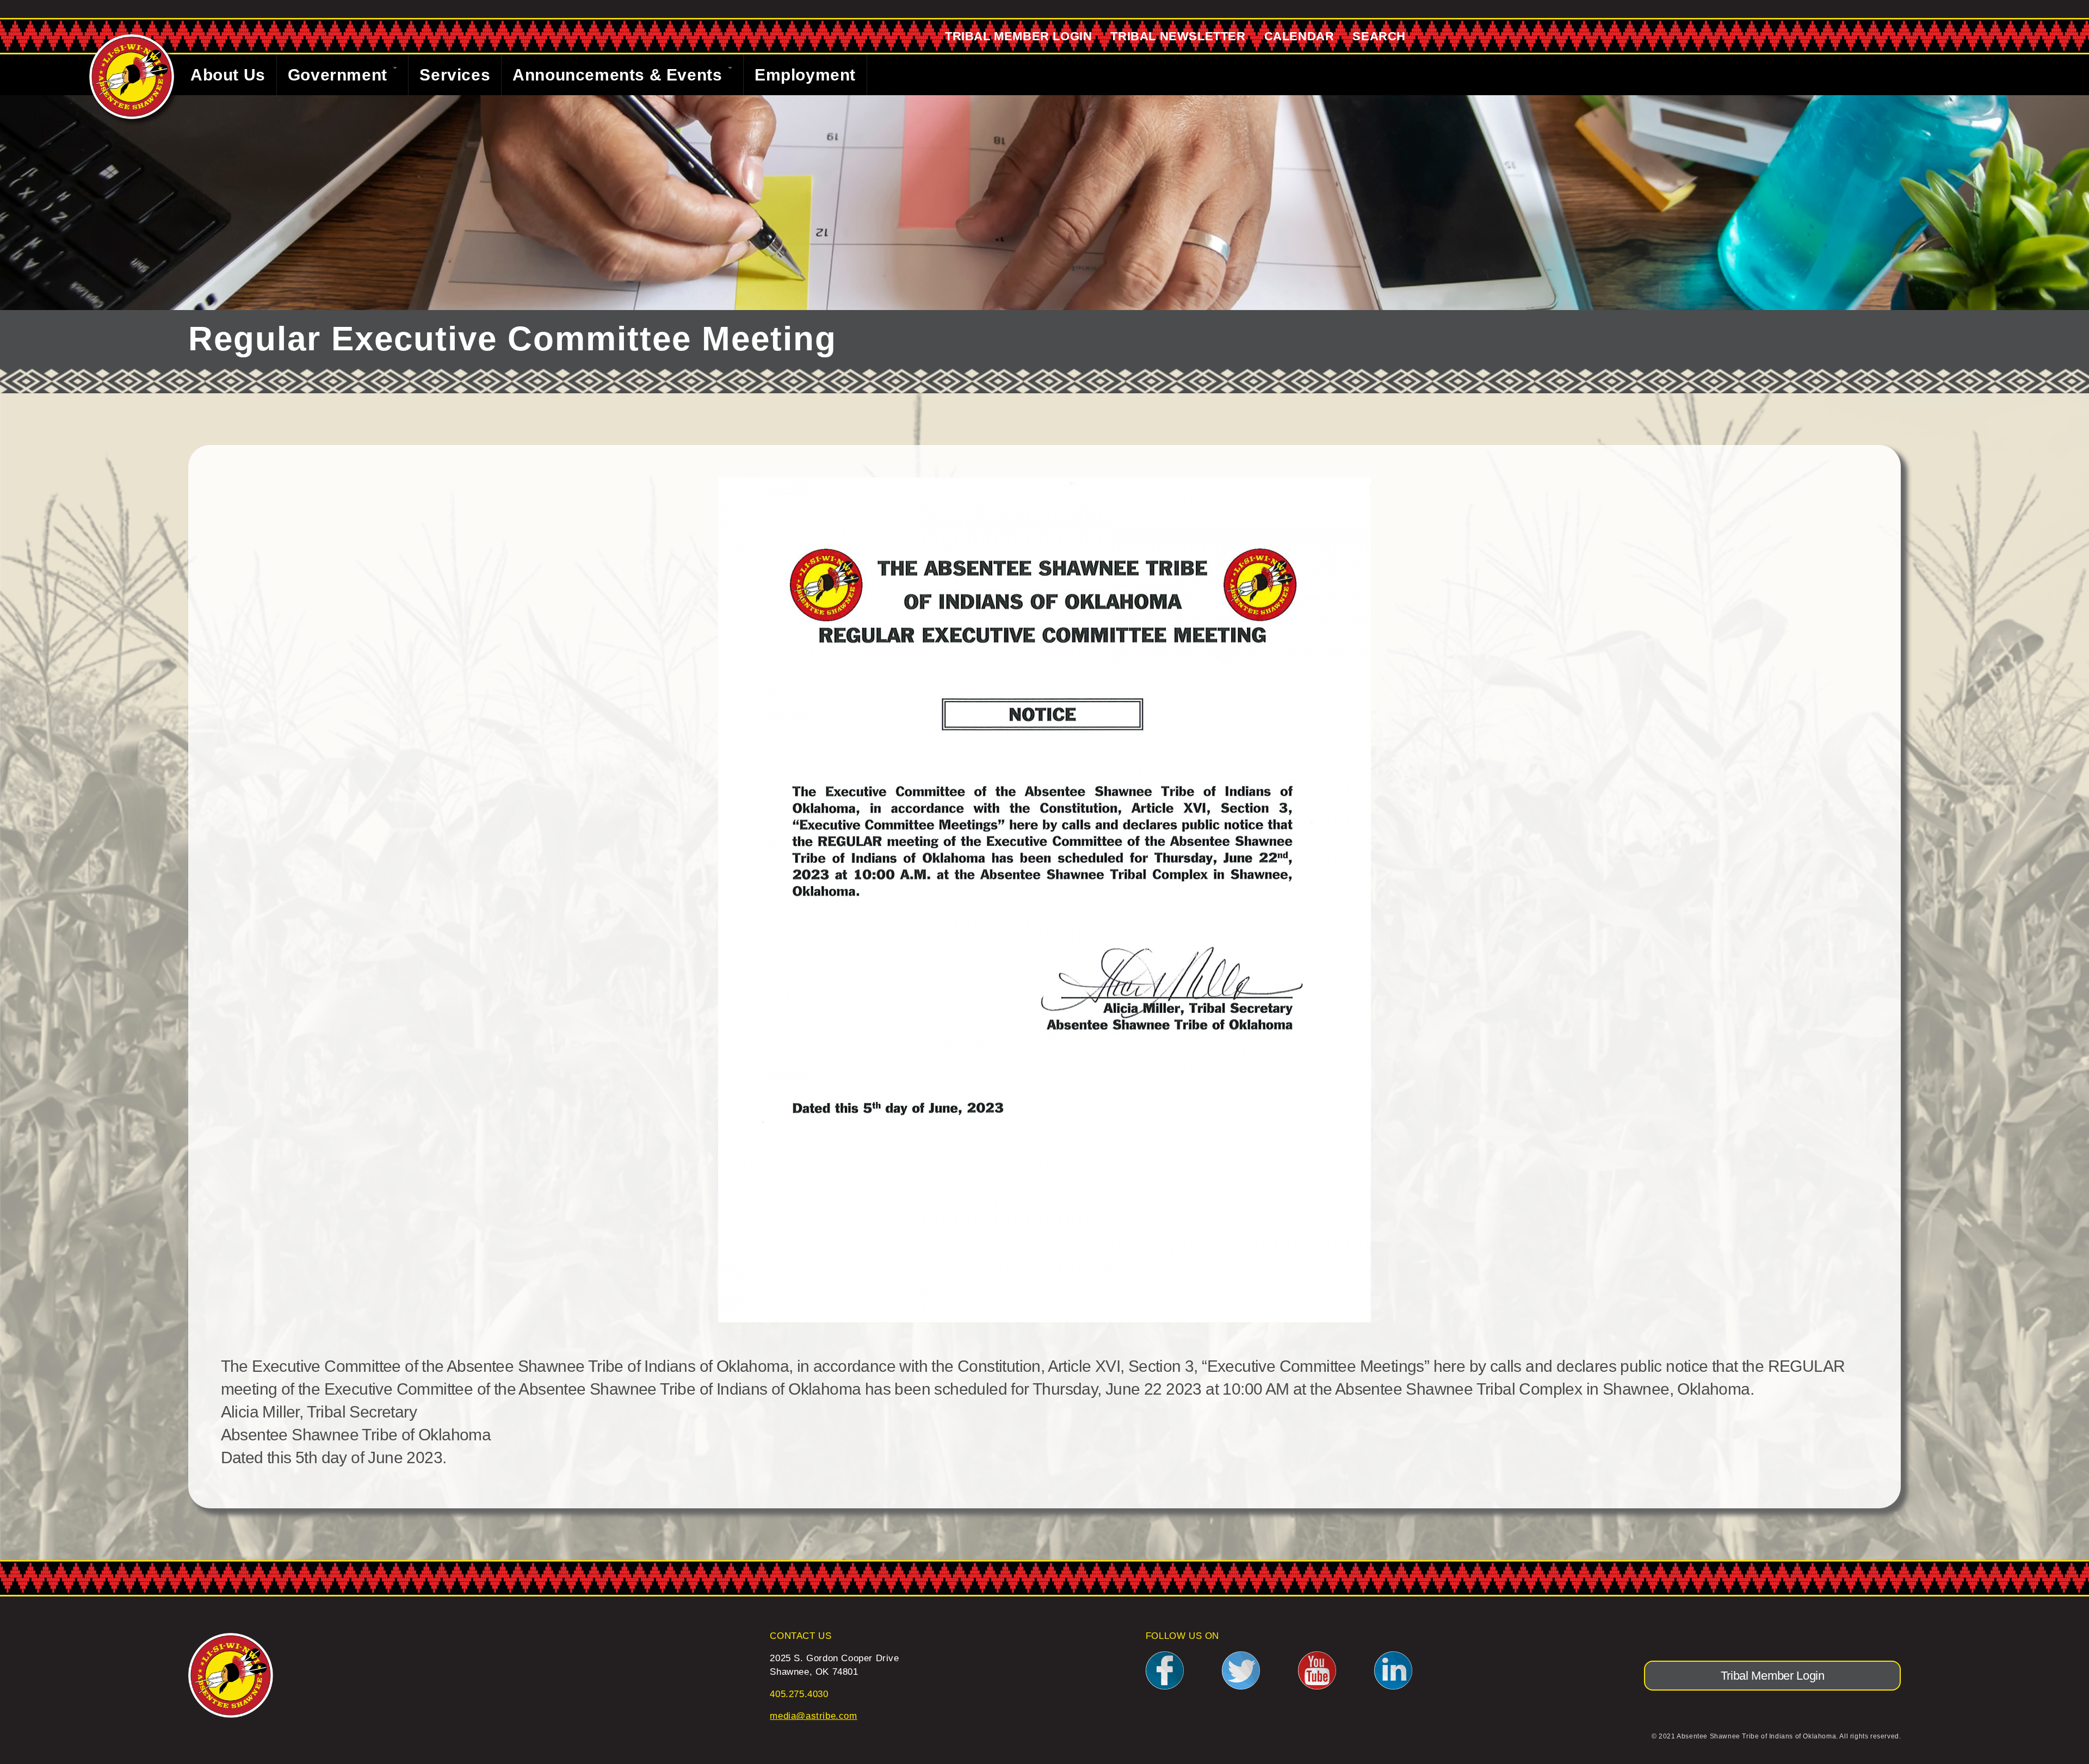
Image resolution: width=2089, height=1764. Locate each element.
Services (455, 75)
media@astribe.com (813, 1716)
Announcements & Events (620, 75)
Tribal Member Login (1018, 36)
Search (1379, 36)
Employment (805, 75)
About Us (228, 75)
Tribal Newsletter (1178, 36)
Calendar (1299, 36)
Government (340, 75)
